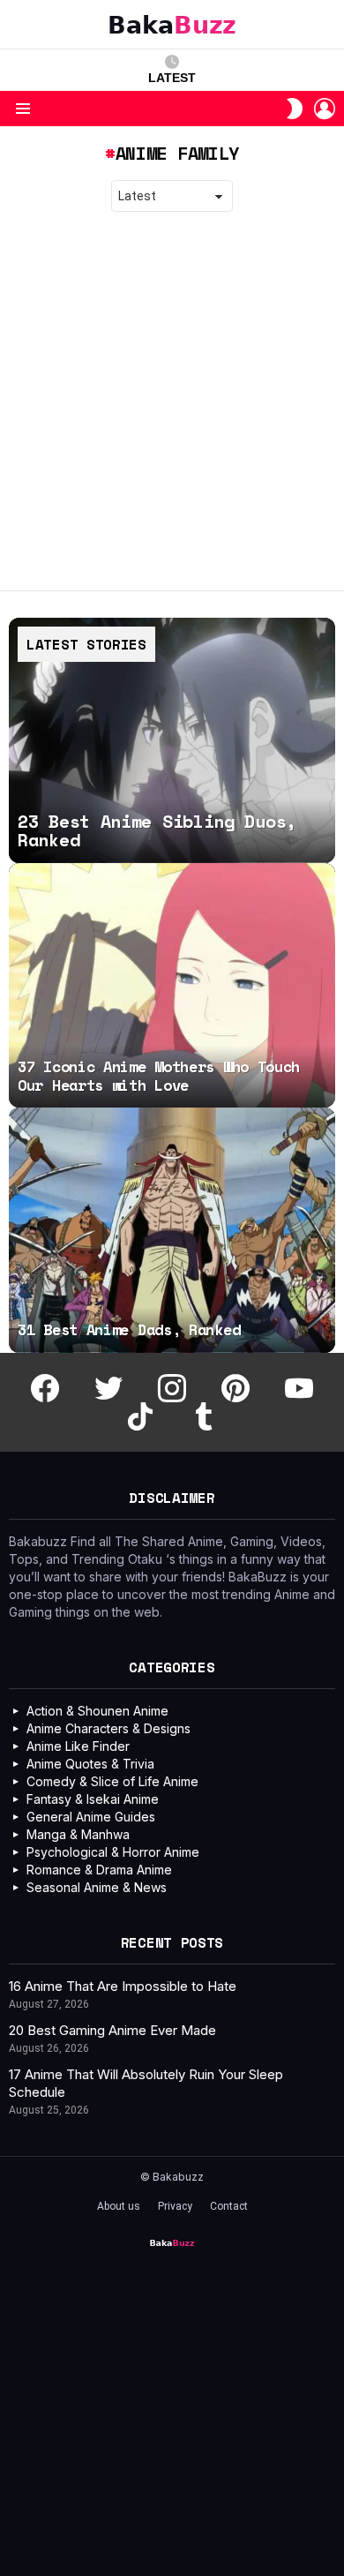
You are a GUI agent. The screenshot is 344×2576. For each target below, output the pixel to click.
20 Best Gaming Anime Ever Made (112, 2030)
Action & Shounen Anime (97, 1711)
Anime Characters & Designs (108, 1728)
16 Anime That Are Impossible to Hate (123, 1986)
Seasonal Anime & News (97, 1887)
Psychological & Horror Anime (113, 1852)
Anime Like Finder (78, 1746)
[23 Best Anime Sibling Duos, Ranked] (172, 740)
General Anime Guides (91, 1817)
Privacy (175, 2206)
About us (119, 2206)
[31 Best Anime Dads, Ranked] (172, 1230)
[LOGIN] (325, 109)
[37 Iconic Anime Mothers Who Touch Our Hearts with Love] (172, 986)
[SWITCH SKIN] (295, 109)
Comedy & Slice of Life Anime (112, 1781)
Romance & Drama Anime (99, 1870)
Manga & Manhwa (78, 1834)
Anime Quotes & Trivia (90, 1764)
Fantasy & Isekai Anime (93, 1799)
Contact (229, 2206)
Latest (172, 78)
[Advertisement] (172, 402)
